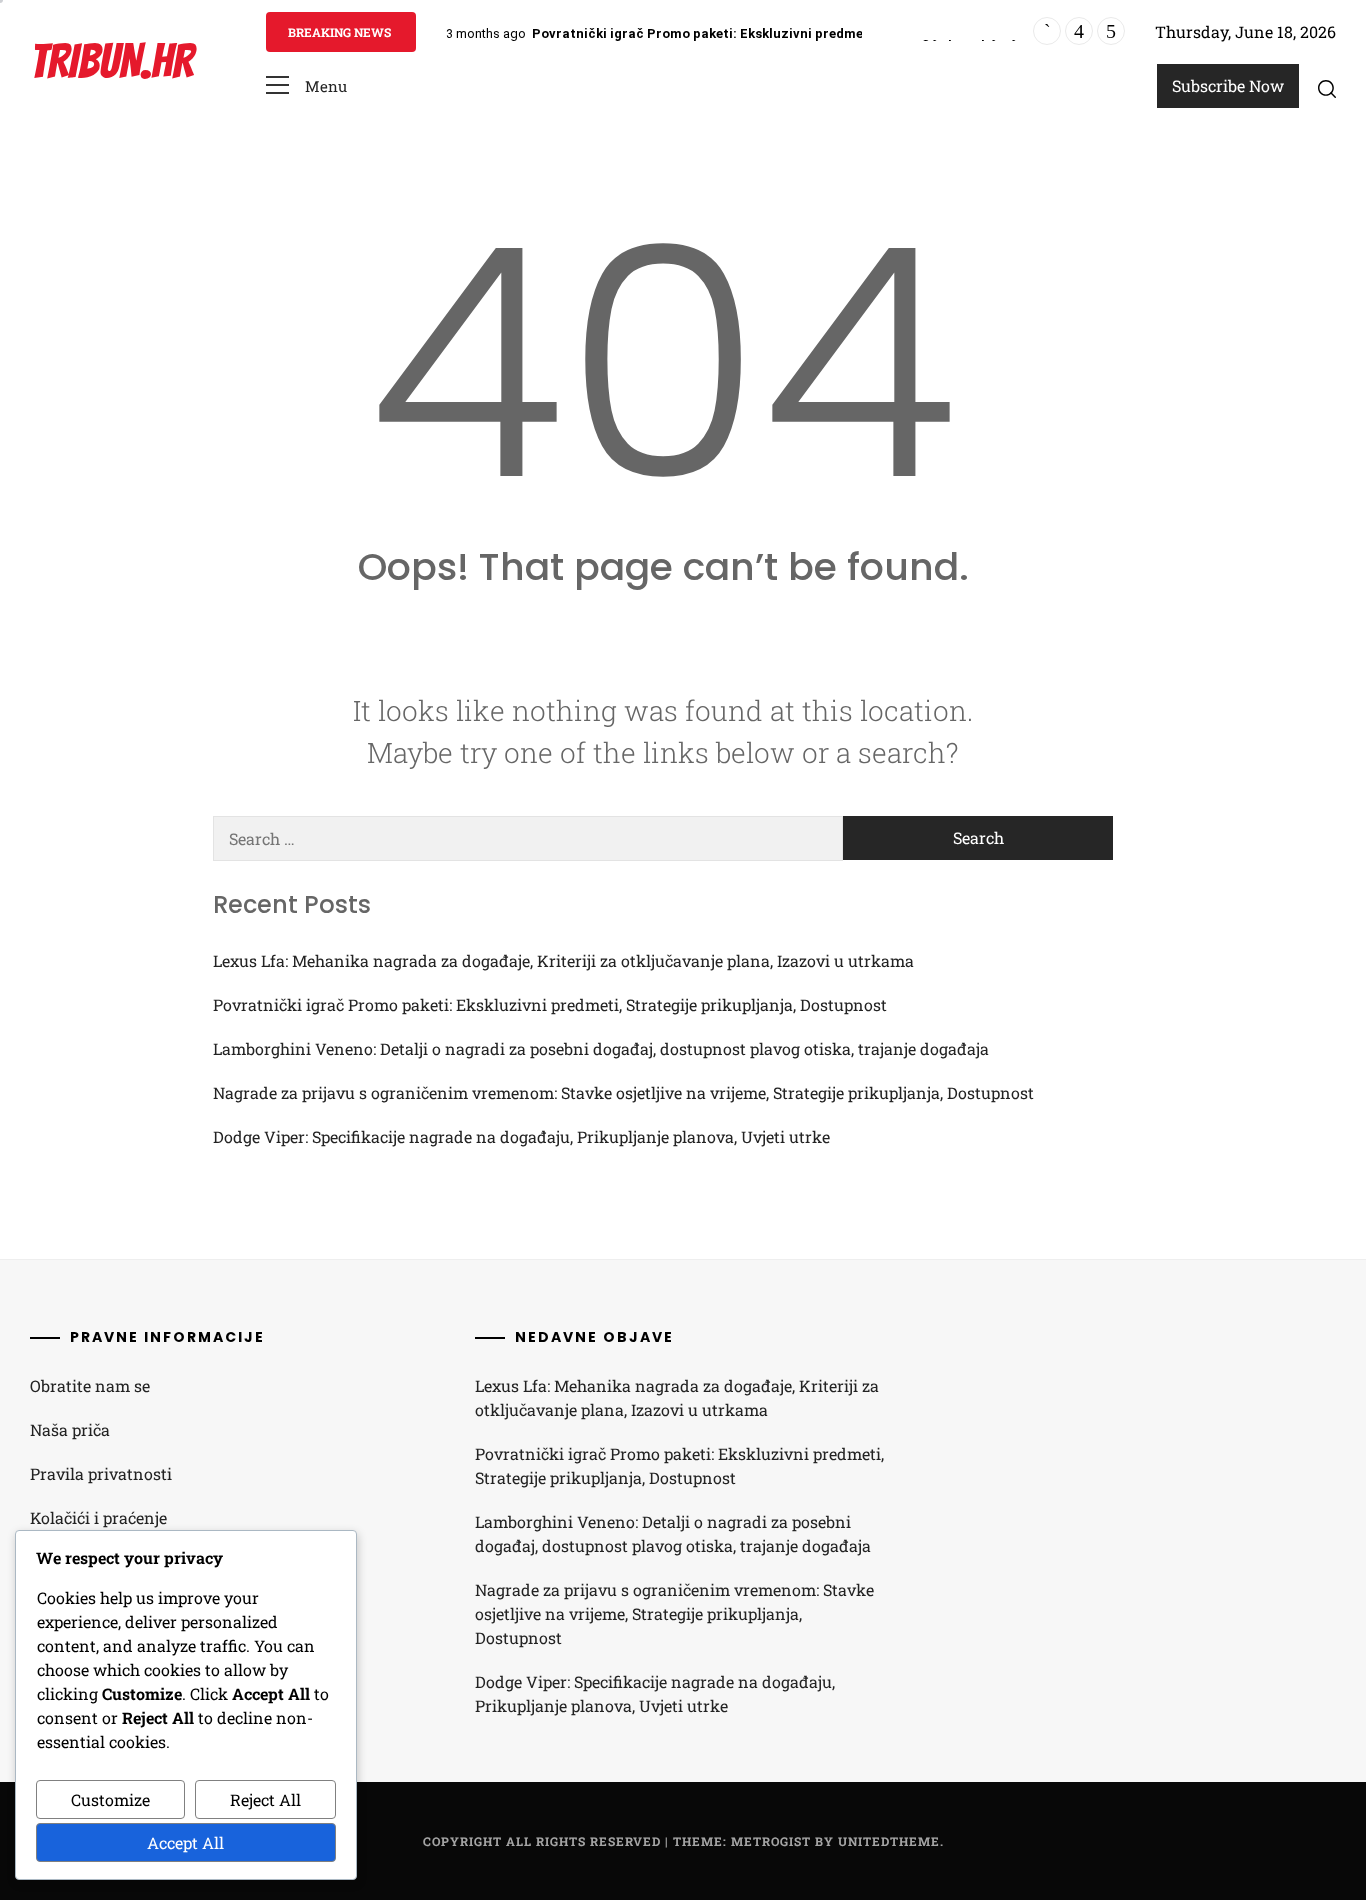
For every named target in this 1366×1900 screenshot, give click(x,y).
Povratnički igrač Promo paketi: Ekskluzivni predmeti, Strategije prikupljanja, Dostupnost (819, 33)
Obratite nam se (90, 1385)
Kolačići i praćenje (98, 1517)
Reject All (265, 1799)
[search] (1327, 88)
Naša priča (70, 1429)
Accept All (185, 1842)
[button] (306, 86)
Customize (110, 1799)
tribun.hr (111, 61)
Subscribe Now (1228, 85)
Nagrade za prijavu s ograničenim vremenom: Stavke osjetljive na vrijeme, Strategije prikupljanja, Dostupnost (623, 1092)
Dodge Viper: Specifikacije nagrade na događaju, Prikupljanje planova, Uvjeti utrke (521, 1136)
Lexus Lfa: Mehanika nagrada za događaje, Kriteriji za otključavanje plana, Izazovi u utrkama (563, 960)
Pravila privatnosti (101, 1473)
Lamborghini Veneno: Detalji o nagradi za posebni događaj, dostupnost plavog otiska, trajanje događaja (601, 1048)
